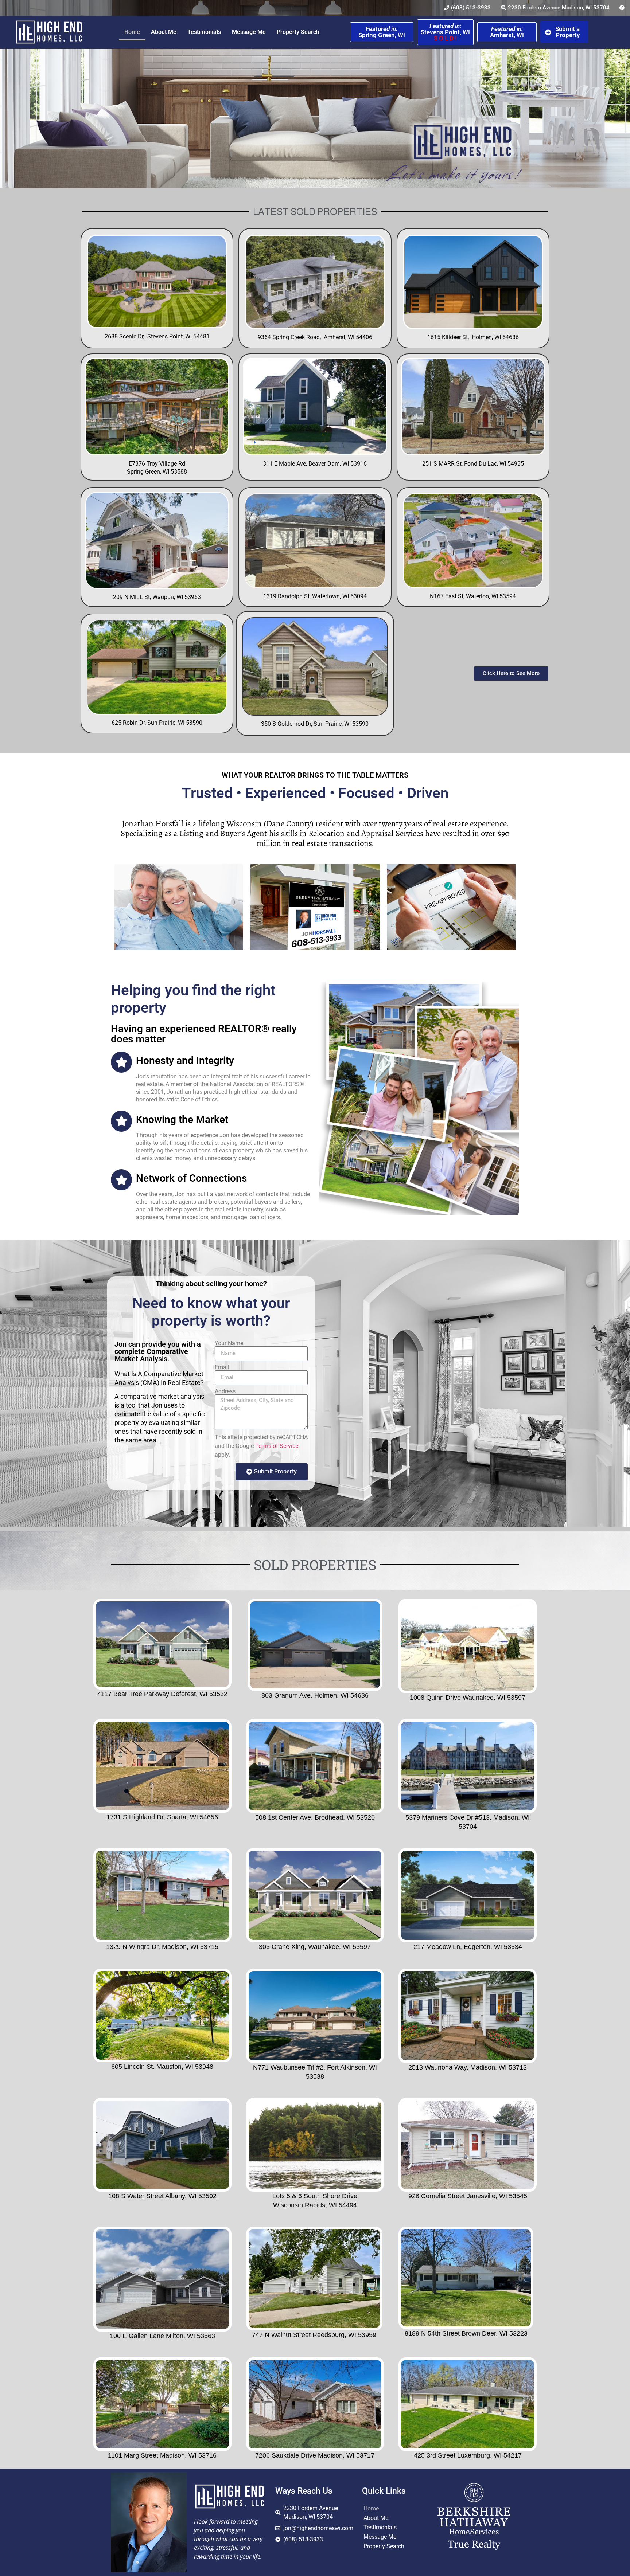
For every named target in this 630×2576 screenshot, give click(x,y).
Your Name (229, 1343)
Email (222, 1367)
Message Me (249, 32)
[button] (161, 1418)
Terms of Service (277, 1446)
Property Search (298, 32)
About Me (164, 32)
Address (225, 1391)
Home (132, 32)
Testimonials (204, 32)
